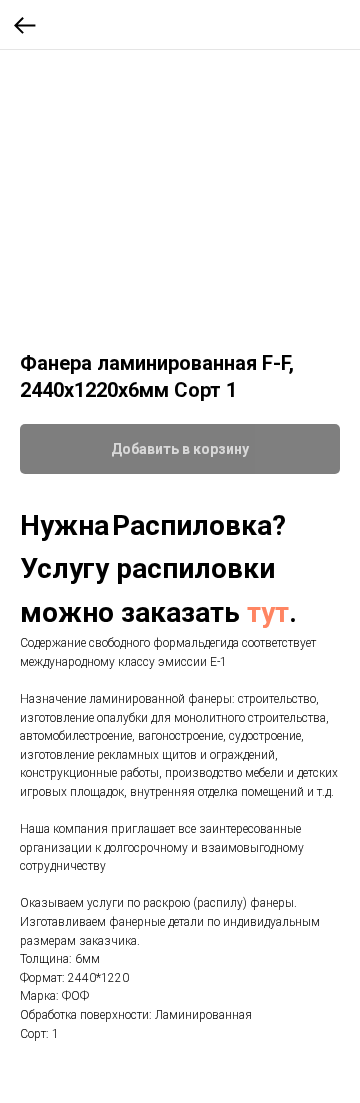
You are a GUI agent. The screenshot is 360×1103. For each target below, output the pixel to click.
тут (268, 612)
